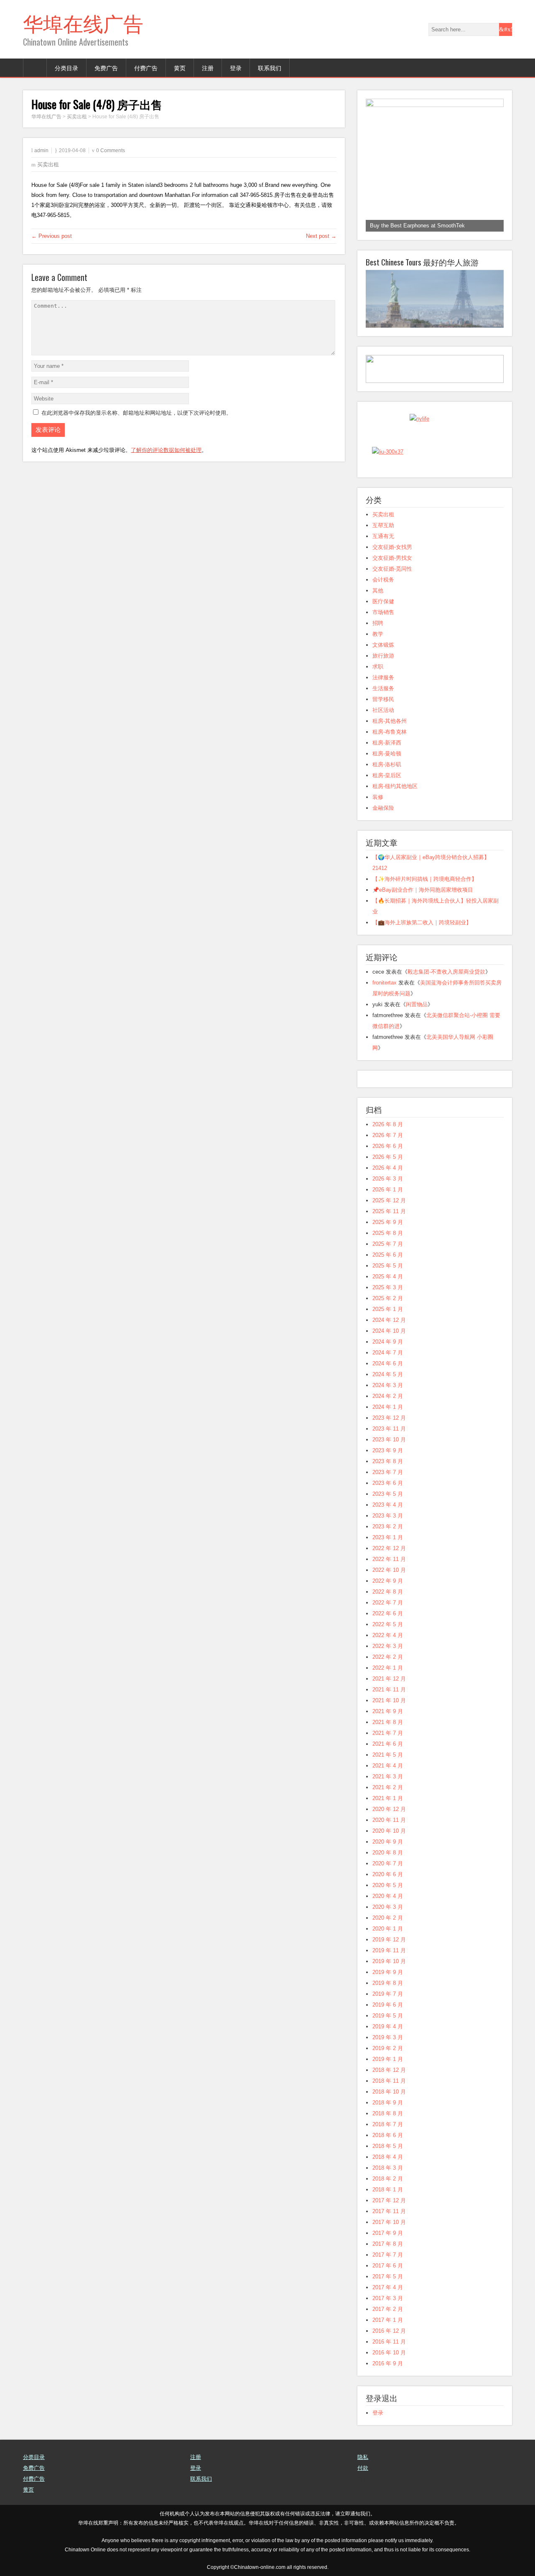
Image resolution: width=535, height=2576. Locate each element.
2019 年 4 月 (388, 2026)
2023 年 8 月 (388, 1461)
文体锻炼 (383, 645)
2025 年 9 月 (388, 1222)
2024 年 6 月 (388, 1363)
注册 (208, 68)
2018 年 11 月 (389, 2081)
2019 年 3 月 (388, 2037)
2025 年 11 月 (389, 1211)
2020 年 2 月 (388, 1918)
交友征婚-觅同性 (392, 569)
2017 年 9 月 (388, 2233)
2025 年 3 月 (388, 1287)
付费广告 (146, 68)
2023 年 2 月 (388, 1526)
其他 (378, 590)
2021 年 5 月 (388, 1755)
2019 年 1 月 (388, 2059)
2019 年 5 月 (388, 2016)
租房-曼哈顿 (387, 754)
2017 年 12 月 (389, 2200)
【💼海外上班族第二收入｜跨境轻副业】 (422, 922)
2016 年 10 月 (389, 2353)
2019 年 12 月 (389, 1940)
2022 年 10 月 (389, 1570)
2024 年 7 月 (388, 1353)
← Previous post (52, 236)
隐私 (363, 2457)
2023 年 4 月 (388, 1505)
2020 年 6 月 (388, 1874)
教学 (378, 634)
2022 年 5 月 (388, 1624)
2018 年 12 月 (389, 2070)
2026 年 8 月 (388, 1124)
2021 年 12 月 (389, 1679)
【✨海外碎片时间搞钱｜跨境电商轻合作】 (425, 879)
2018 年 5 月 (388, 2146)
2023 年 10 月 (389, 1440)
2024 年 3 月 (388, 1385)
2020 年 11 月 (389, 1820)
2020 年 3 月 (388, 1907)
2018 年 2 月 (388, 2179)
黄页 (180, 68)
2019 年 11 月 (389, 1950)
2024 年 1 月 (388, 1407)
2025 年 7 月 (388, 1244)
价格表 (366, 2479)
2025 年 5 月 (388, 1266)
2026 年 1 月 (388, 1190)
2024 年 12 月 (389, 1320)
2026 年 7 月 (388, 1135)
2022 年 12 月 (389, 1548)
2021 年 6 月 (388, 1744)
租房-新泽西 (387, 743)
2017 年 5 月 (388, 2276)
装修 (378, 797)
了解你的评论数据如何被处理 (166, 450)
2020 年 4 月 (388, 1896)
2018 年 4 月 (388, 2157)
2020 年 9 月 (388, 1842)
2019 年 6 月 (388, 2005)
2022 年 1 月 (388, 1668)
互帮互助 (383, 525)
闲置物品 (417, 1004)
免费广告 (106, 68)
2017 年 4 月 (388, 2287)
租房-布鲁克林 (390, 732)
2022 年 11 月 (389, 1559)
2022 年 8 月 (388, 1592)
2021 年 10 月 (389, 1700)
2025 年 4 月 (388, 1277)
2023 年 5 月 (388, 1494)
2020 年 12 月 (389, 1809)
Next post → (321, 236)
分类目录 (66, 68)
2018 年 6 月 (388, 2135)
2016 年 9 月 (388, 2363)
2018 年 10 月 (389, 2092)
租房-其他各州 (390, 721)
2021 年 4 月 (388, 1766)
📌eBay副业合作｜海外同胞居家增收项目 (423, 890)
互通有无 (383, 536)
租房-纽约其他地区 (395, 786)
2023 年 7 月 (388, 1472)
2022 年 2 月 (388, 1657)
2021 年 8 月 (388, 1722)
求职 (378, 667)
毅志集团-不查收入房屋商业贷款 (446, 972)
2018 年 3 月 (388, 2168)
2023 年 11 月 (389, 1429)
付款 (363, 2468)
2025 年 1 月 (388, 1309)
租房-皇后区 (387, 775)
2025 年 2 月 (388, 1298)
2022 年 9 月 (388, 1581)
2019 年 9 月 (388, 1972)
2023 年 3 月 (388, 1516)
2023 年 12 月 (389, 1418)
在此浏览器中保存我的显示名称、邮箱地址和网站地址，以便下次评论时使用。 (136, 413)
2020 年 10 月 (389, 1831)
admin (41, 150)
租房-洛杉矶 (387, 764)
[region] (435, 165)
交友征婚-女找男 (392, 547)
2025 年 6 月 (388, 1255)
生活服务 (383, 688)
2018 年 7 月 (388, 2124)
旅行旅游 (383, 656)
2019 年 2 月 (388, 2048)
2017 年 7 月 (388, 2255)
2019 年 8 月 (388, 1983)
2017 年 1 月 (388, 2320)
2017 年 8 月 (388, 2244)
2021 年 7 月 (388, 1733)
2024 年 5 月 (388, 1374)
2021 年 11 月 (389, 1690)
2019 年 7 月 (388, 1994)
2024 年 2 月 (388, 1396)
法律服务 (383, 677)
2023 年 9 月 (388, 1450)
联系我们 (270, 68)
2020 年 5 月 (388, 1885)
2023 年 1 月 (388, 1537)
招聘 (378, 623)
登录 (236, 68)
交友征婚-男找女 (392, 558)
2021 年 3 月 (388, 1776)
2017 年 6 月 (388, 2266)
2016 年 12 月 (389, 2331)
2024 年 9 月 (388, 1342)
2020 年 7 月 (388, 1863)
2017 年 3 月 (388, 2298)
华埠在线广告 (83, 22)
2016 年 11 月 (389, 2342)
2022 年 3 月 (388, 1646)
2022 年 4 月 (388, 1635)
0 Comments (111, 150)
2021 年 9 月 (388, 1711)
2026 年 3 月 (388, 1179)
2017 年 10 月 (389, 2222)
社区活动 (383, 710)
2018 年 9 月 (388, 2103)
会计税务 (383, 580)
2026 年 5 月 (388, 1157)
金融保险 (383, 808)
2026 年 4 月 (388, 1168)
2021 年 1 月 (388, 1798)
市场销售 (383, 612)
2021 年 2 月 (388, 1787)
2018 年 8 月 (388, 2113)
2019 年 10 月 (389, 1961)
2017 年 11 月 (389, 2211)
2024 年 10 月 (389, 1331)
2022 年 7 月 (388, 1603)
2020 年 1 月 (388, 1929)
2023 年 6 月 (388, 1483)
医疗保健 (383, 601)
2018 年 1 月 (388, 2190)
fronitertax (385, 983)
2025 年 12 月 (389, 1200)
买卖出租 (48, 165)
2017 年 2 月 (388, 2309)
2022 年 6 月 (388, 1613)
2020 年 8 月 (388, 1853)
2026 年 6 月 (388, 1146)
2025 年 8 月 (388, 1233)
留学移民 (383, 699)
